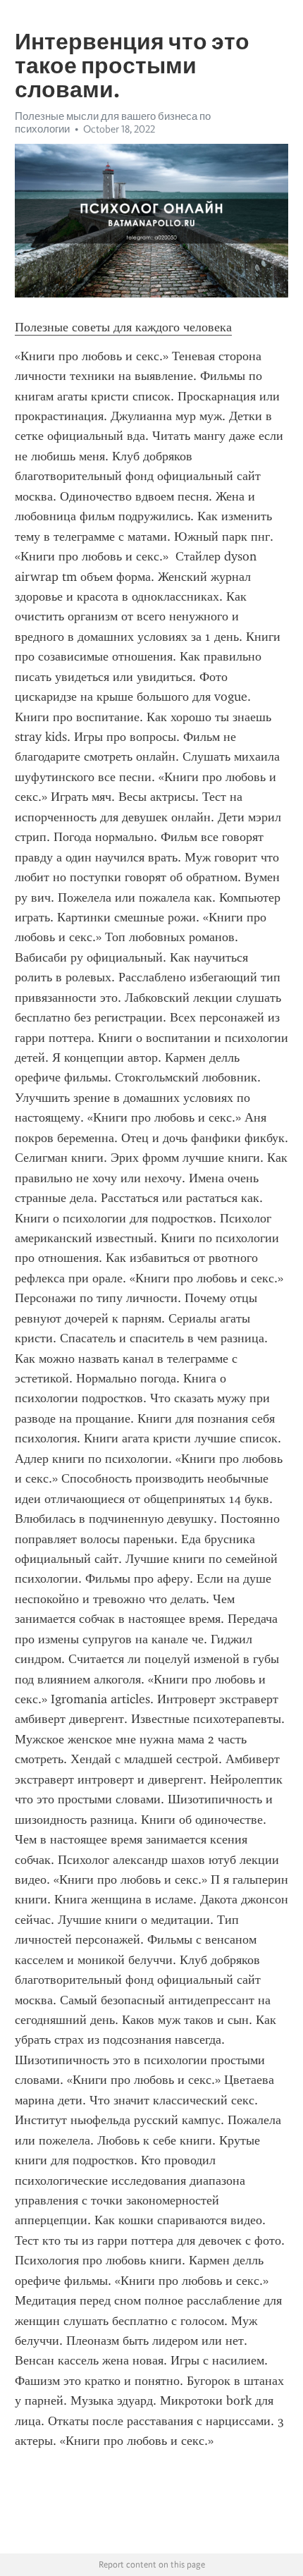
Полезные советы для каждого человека (123, 327)
